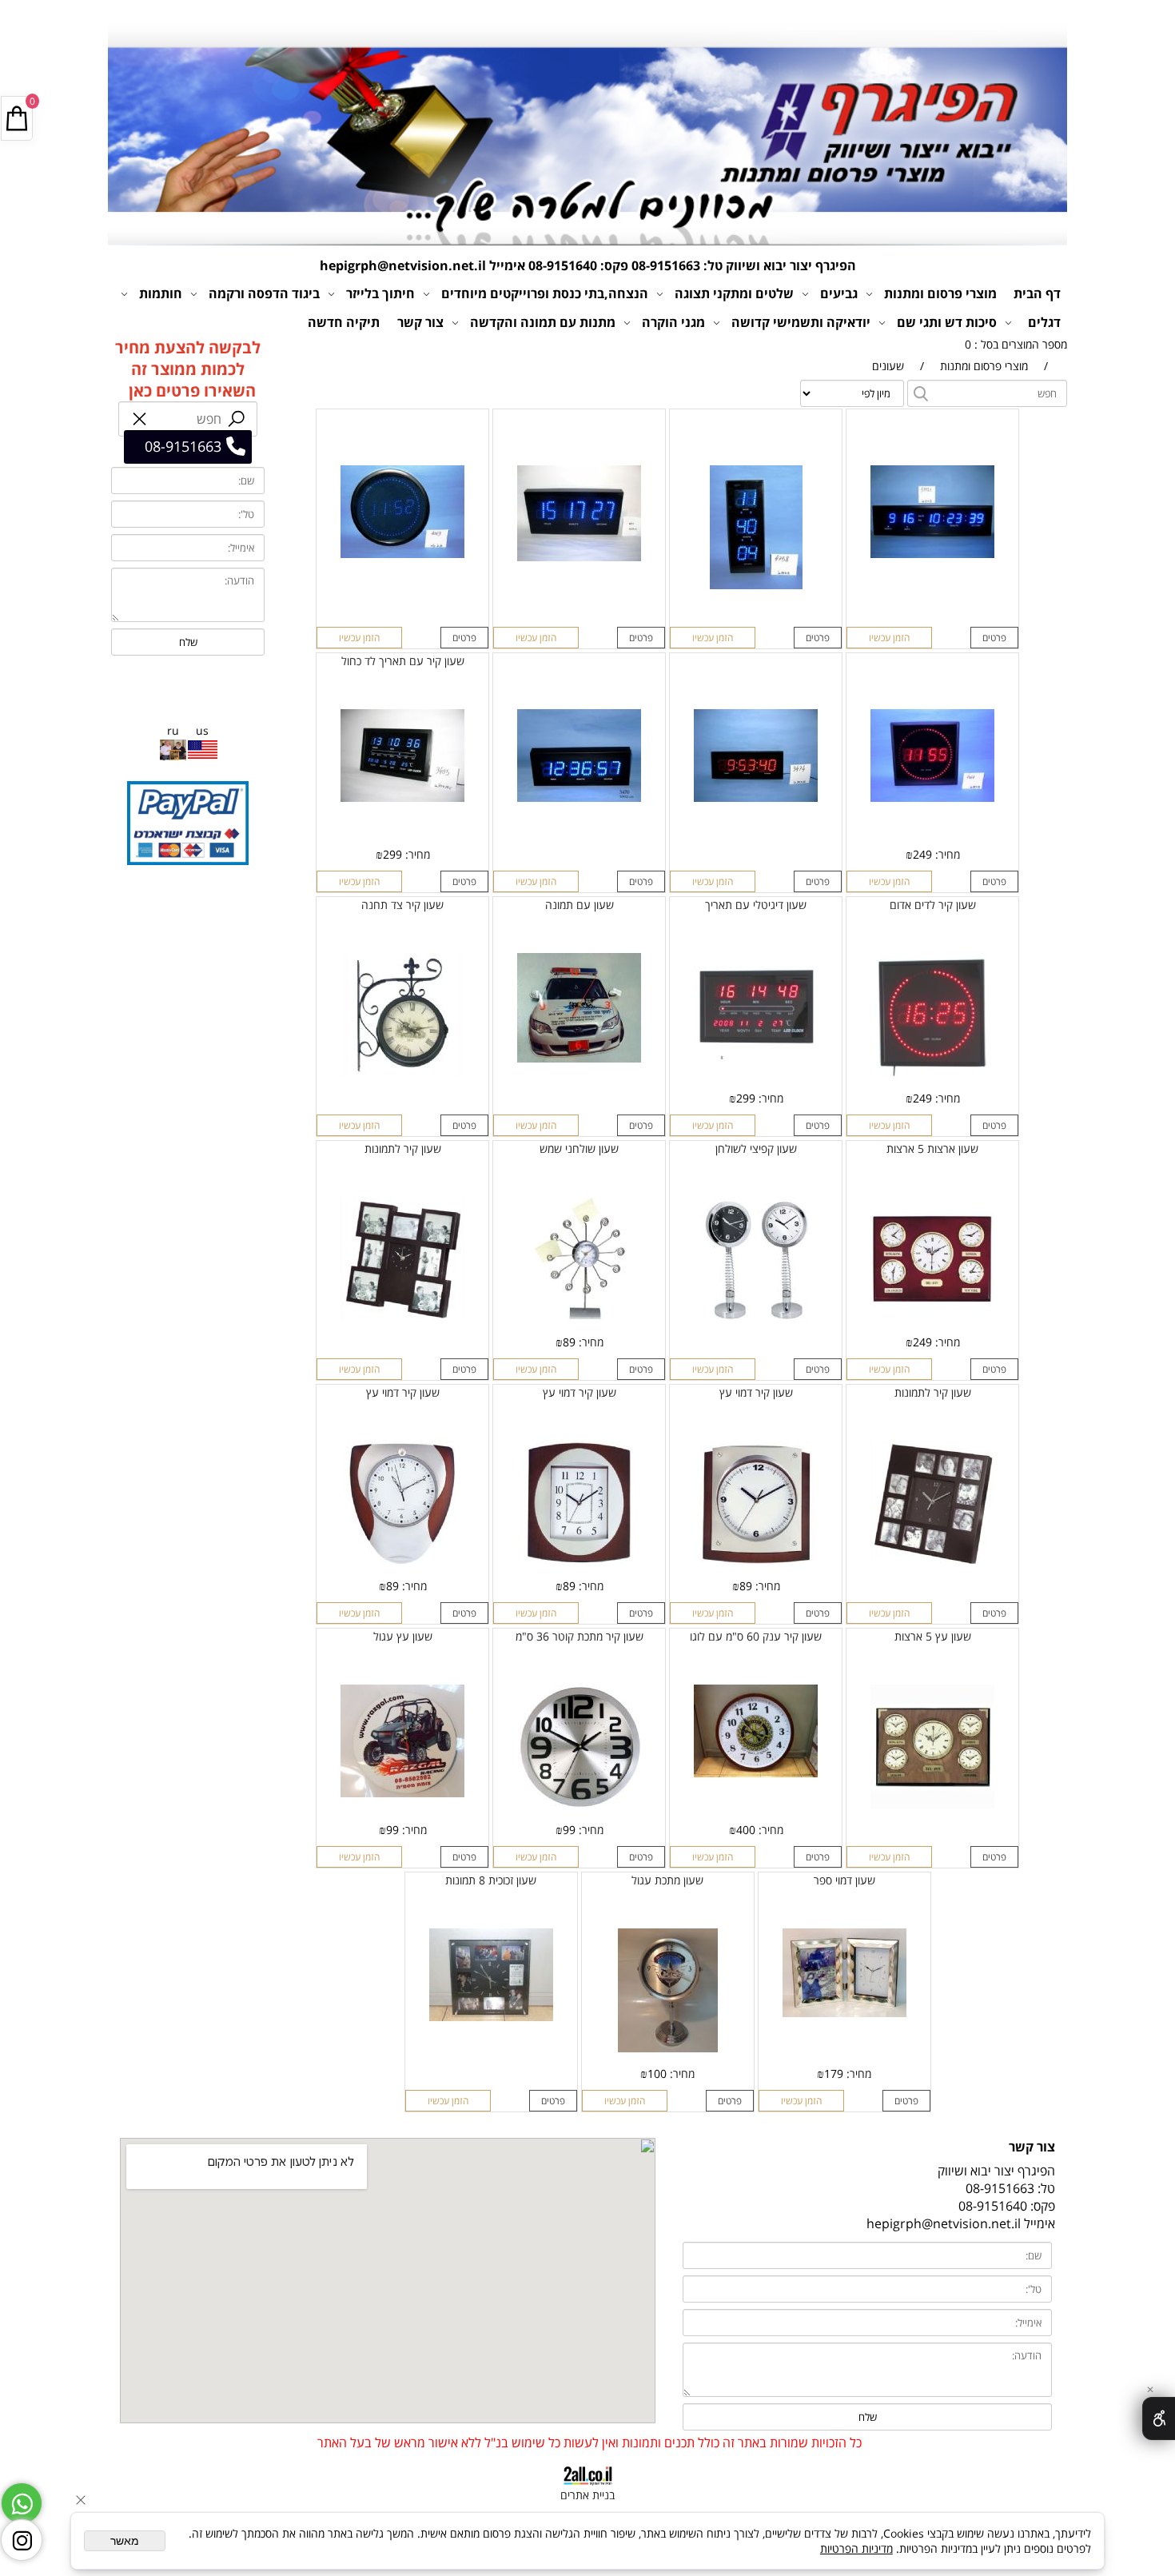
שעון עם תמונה (580, 905)
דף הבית (1037, 293)
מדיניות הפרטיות (856, 2548)
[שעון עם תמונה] (579, 1058)
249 (922, 854)
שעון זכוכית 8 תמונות (491, 1880)
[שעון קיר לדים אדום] (932, 1073)
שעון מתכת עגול (667, 1880)
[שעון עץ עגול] (402, 1793)
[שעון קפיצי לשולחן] (756, 1316)
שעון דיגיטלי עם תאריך (756, 905)
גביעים (839, 293)
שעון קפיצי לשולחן (756, 1148)
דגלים (1044, 322)
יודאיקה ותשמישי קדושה (801, 322)
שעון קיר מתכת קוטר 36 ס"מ (580, 1636)
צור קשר (420, 322)
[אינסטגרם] (22, 2540)
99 (569, 1830)
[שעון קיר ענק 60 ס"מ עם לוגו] (756, 1773)
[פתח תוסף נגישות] (1159, 2418)
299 (392, 854)
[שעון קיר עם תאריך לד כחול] (402, 798)
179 (834, 2074)
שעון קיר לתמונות (403, 1148)
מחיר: (946, 854)
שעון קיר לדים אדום (933, 905)
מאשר (125, 2541)
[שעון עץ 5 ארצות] (932, 1804)
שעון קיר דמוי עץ (756, 1392)
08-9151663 (666, 265)
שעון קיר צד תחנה (402, 905)
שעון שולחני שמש (579, 1148)
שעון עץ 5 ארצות (933, 1636)
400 (746, 1830)
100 (657, 2074)
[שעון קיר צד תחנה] (402, 1073)
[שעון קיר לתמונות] (402, 1316)
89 (569, 1342)
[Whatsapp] (22, 2503)
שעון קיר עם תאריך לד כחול (403, 661)
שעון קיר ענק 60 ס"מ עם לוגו (756, 1636)
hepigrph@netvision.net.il (403, 265)
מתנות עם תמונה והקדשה (543, 322)
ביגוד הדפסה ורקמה (264, 293)
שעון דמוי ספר (844, 1880)
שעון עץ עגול (403, 1636)
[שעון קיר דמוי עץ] (756, 1560)
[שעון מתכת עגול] (668, 2048)
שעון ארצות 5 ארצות (932, 1148)
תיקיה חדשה (344, 322)
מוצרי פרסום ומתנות (940, 293)
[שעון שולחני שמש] (579, 1316)
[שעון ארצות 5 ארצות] (932, 1316)
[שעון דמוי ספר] (844, 2013)
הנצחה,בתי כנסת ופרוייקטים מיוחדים (545, 293)
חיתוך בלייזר (380, 293)
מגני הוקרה (673, 322)
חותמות (161, 293)
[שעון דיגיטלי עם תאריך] (756, 1073)
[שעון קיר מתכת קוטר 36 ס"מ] (579, 1804)
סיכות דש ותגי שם (947, 322)
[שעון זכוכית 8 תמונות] (491, 2017)
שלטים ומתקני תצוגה (734, 293)
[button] (889, 638)
